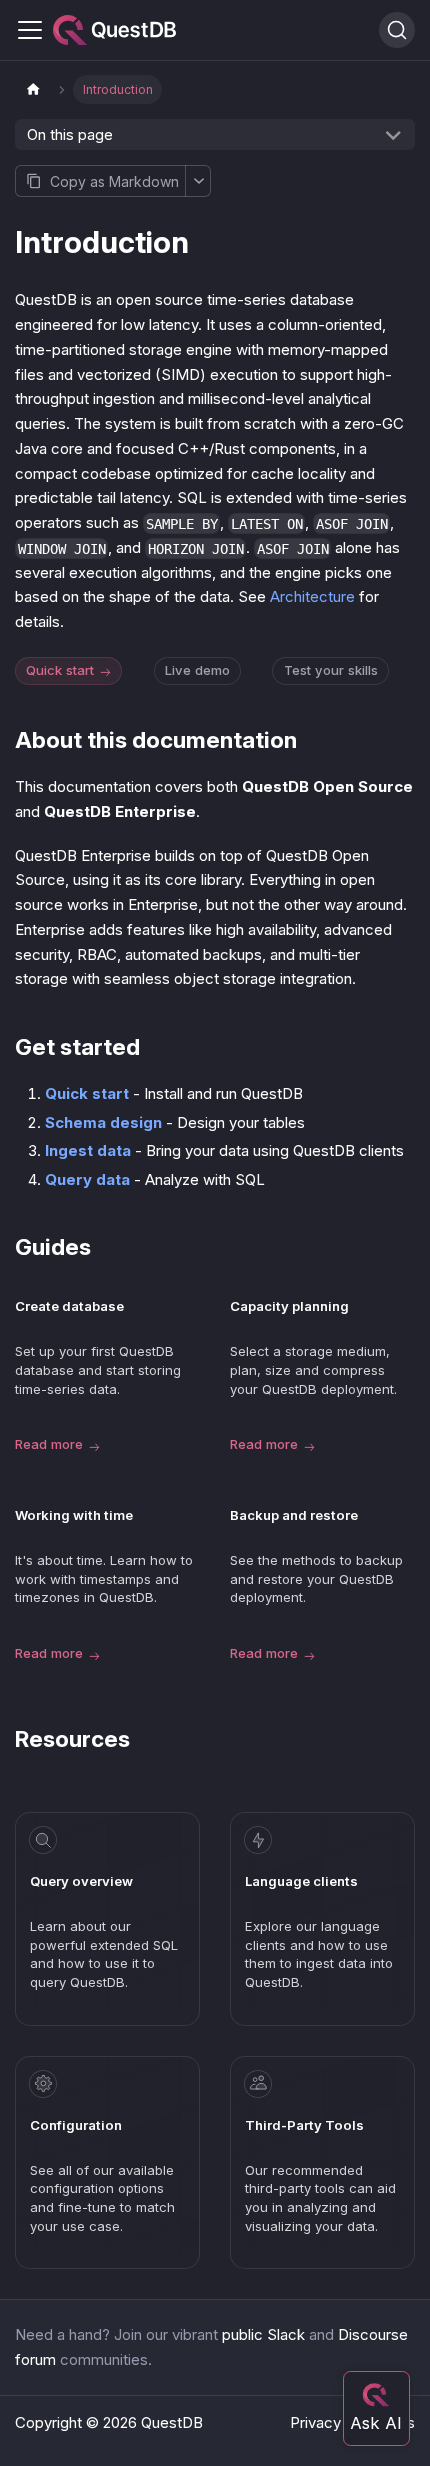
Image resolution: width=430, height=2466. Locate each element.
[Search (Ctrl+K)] (397, 30)
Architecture (312, 596)
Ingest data (88, 1150)
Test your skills (331, 670)
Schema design (103, 1122)
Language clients (301, 1881)
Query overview (81, 1881)
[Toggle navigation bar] (30, 30)
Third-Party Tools (304, 2125)
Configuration (76, 2125)
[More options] (198, 181)
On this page (70, 134)
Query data (87, 1179)
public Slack (263, 2334)
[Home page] (33, 89)
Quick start (60, 670)
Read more (49, 1444)
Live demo (197, 670)
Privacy (315, 2422)
